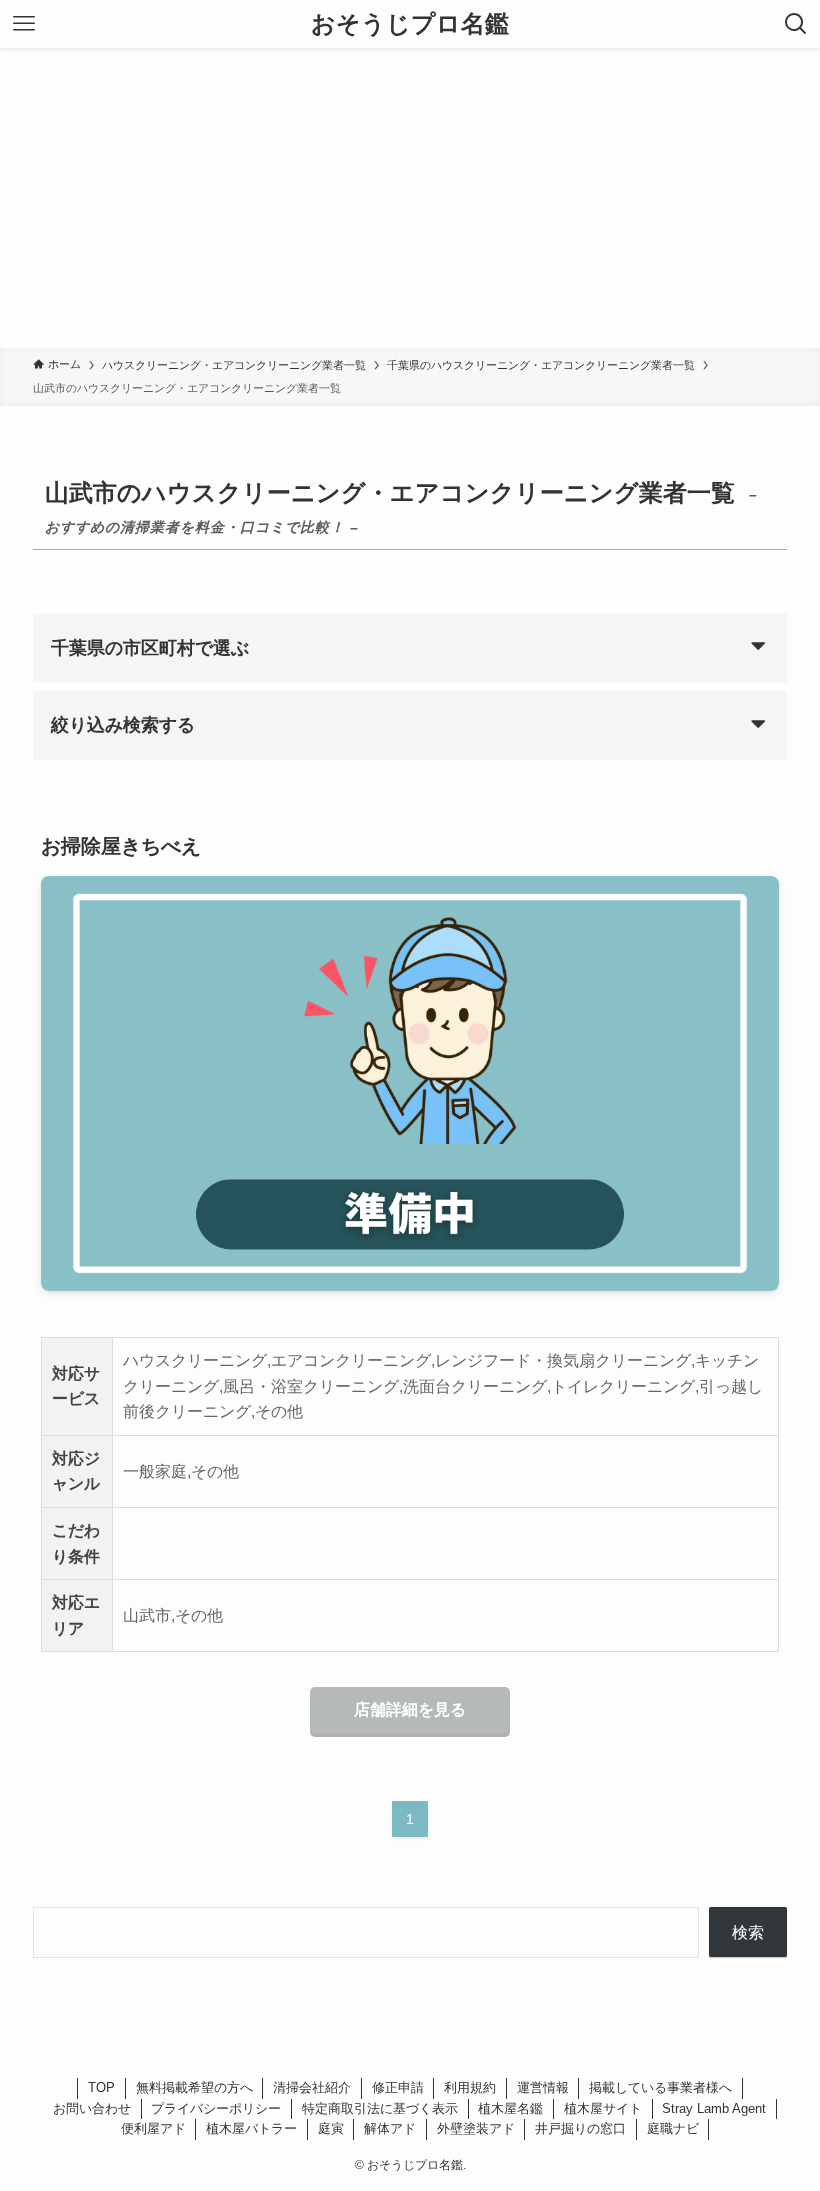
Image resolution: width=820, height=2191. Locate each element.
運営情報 (543, 2087)
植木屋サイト (603, 2108)
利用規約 (470, 2087)
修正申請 (398, 2087)
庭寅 (331, 2128)
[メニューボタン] (24, 24)
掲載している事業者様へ (660, 2087)
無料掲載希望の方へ (194, 2087)
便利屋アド (153, 2128)
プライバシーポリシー (216, 2108)
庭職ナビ (673, 2128)
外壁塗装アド (476, 2128)
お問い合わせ (92, 2108)
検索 (748, 1932)
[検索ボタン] (796, 24)
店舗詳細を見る (410, 1709)
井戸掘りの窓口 (580, 2128)
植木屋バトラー (251, 2128)
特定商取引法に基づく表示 (380, 2108)
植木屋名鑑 (510, 2108)
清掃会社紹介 (312, 2087)
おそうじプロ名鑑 (410, 24)
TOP (101, 2087)
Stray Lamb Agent (714, 2108)
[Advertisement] (410, 198)
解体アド (390, 2128)
